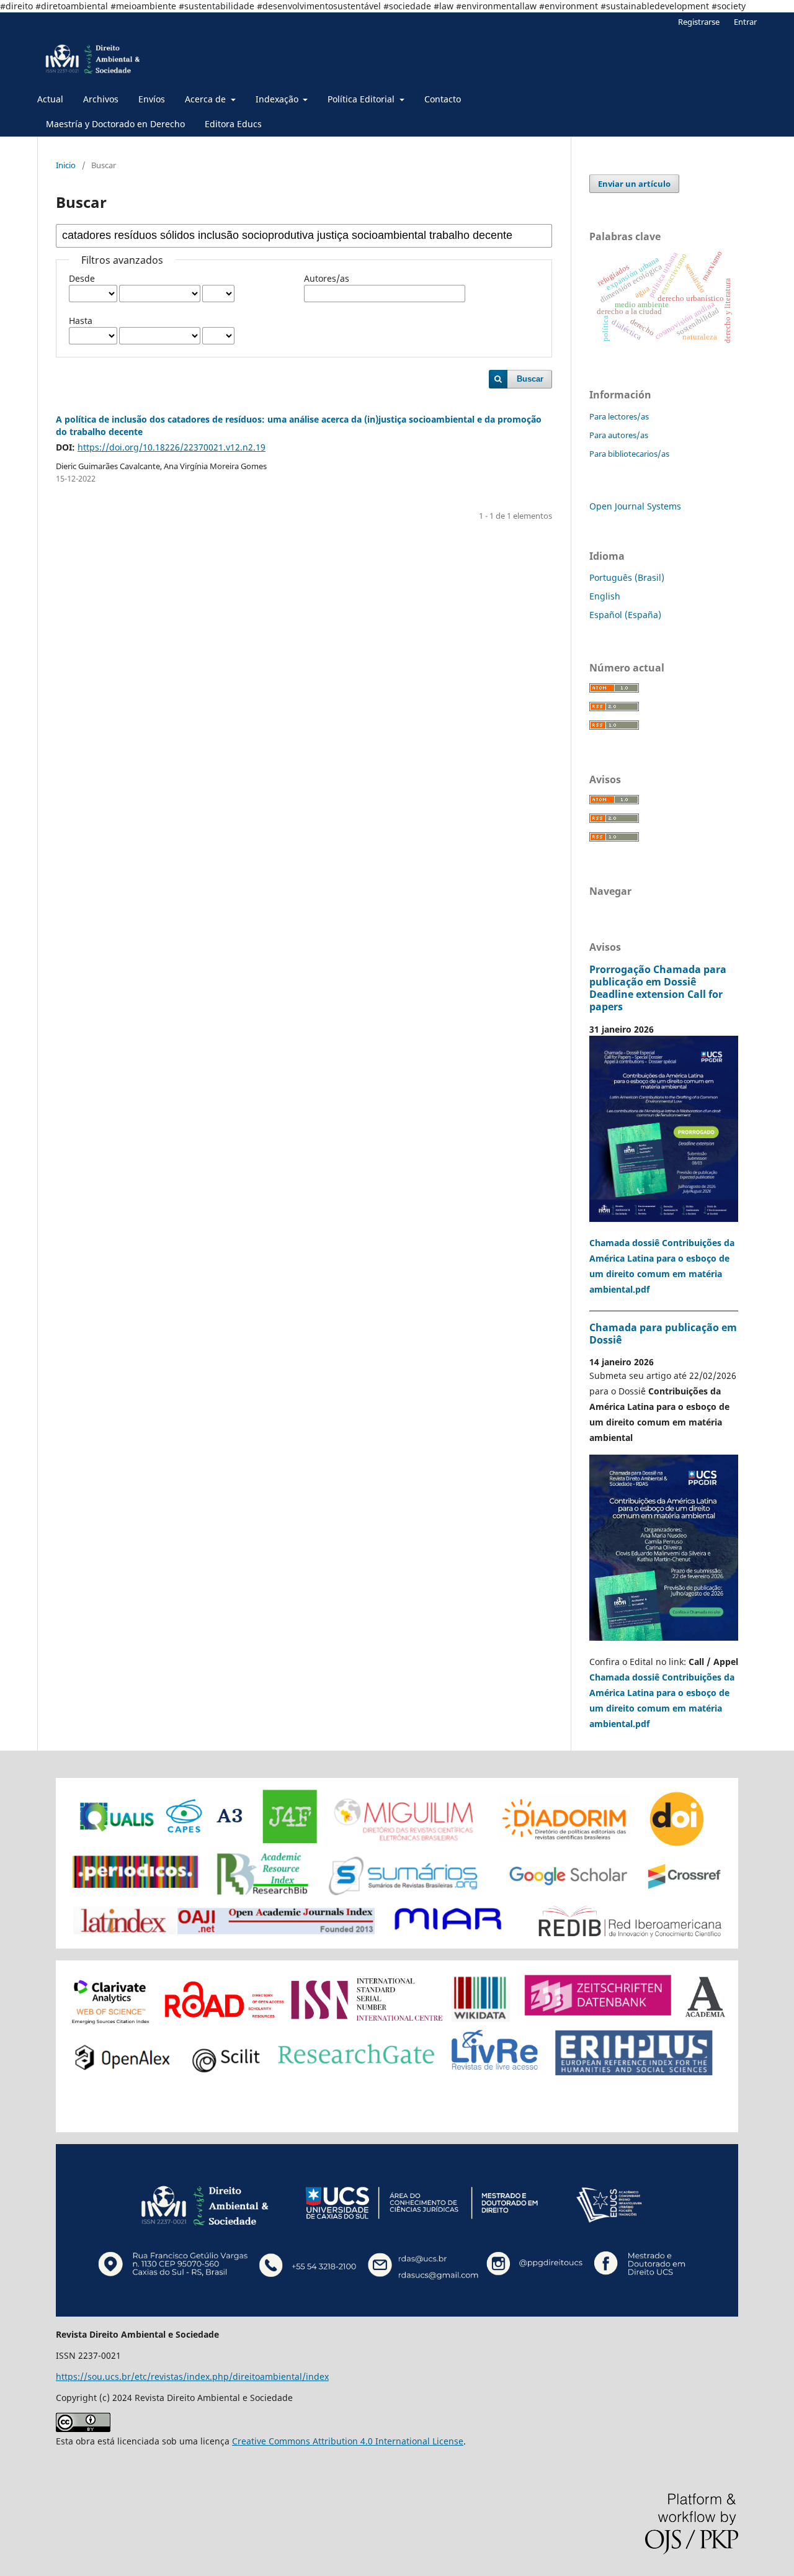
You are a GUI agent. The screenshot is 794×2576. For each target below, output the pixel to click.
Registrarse (699, 22)
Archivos (101, 99)
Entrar (745, 22)
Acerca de (207, 99)
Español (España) (625, 615)
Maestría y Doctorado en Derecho (115, 124)
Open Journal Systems (635, 506)
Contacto (443, 99)
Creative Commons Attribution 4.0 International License (348, 2441)
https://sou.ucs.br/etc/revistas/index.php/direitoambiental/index (192, 2376)
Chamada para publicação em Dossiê (663, 1334)
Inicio (66, 165)
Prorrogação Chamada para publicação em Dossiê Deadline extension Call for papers (658, 988)
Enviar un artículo (634, 184)
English (605, 596)
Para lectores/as (619, 416)
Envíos (152, 99)
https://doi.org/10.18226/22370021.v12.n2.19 (172, 447)
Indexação (278, 99)
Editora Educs (233, 124)
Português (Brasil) (627, 577)
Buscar (530, 379)
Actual (50, 99)
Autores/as (327, 278)
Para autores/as (619, 435)
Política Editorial (362, 99)
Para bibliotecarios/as (629, 454)
